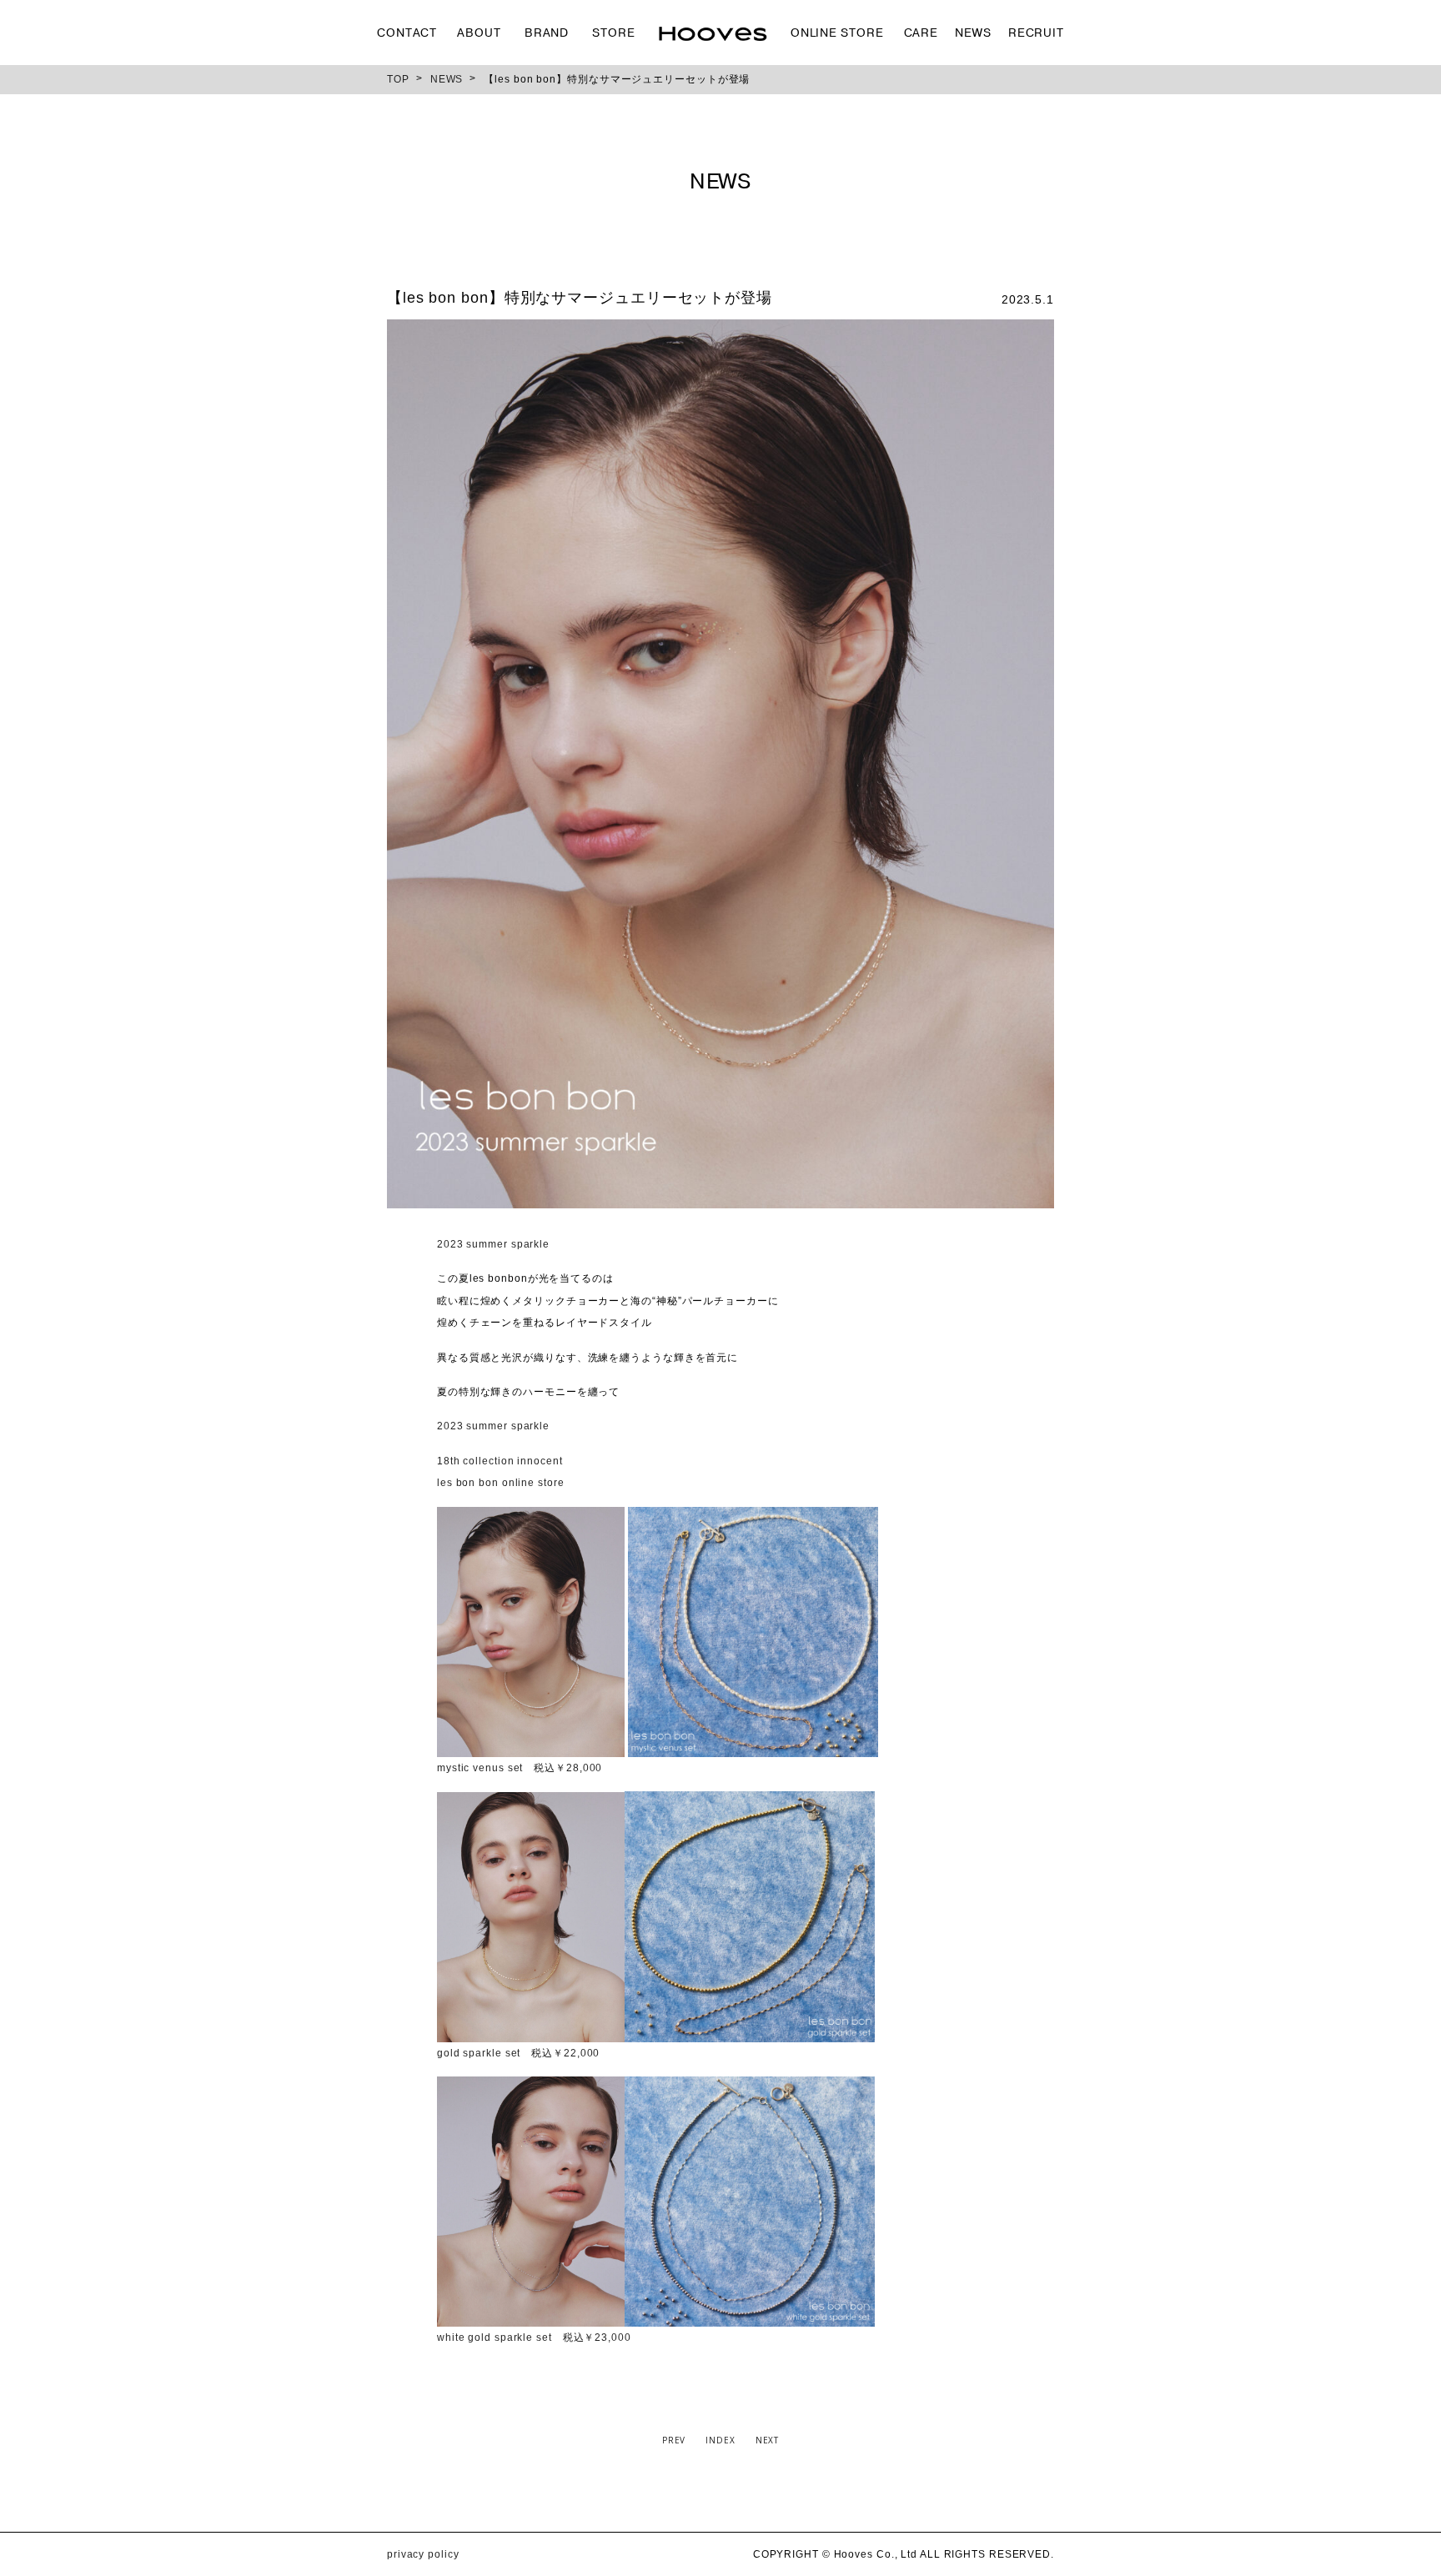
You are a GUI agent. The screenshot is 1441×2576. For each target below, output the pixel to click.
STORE (614, 33)
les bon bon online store (501, 1483)
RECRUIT (1036, 33)
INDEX (720, 2440)
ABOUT (479, 33)
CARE (921, 33)
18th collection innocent (500, 1461)
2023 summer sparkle (493, 1244)
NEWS (973, 33)
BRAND (547, 33)
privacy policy (423, 2554)
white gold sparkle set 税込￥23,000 (534, 2337)
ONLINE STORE (837, 33)
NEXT (768, 2440)
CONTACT (407, 33)
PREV (674, 2440)
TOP (398, 79)
